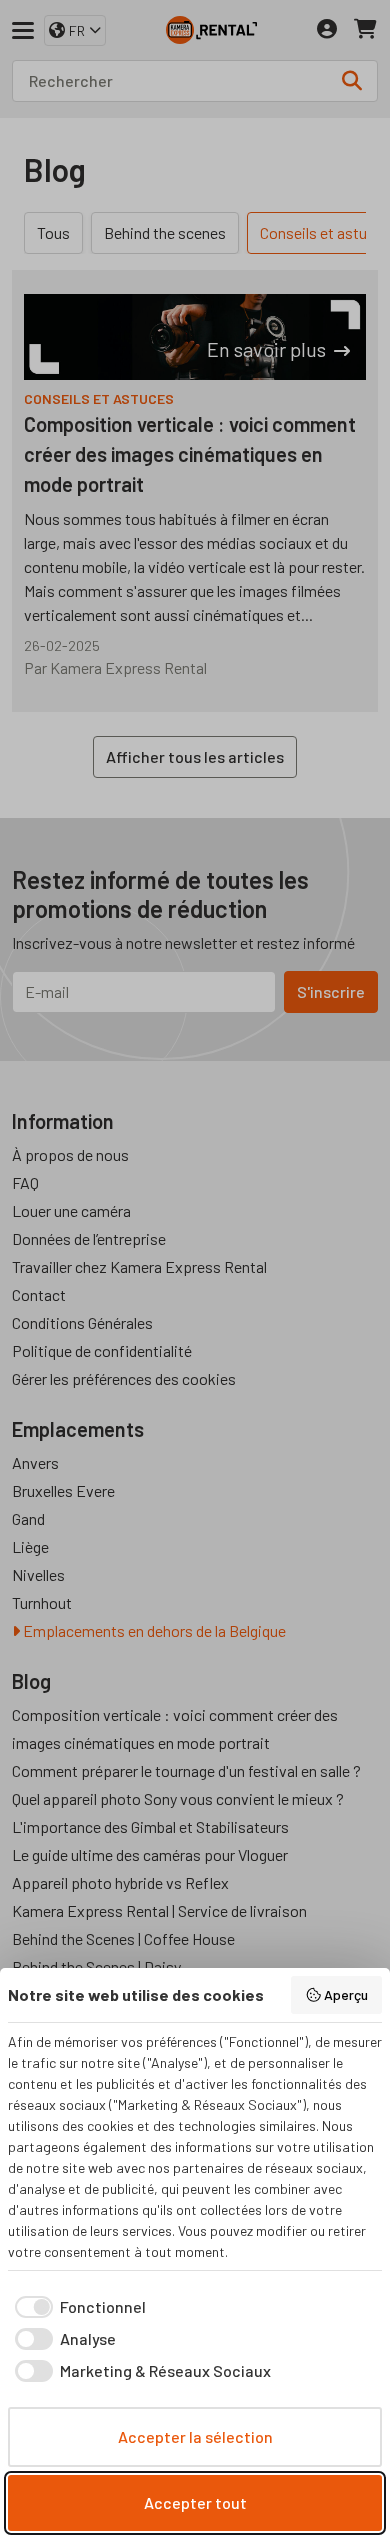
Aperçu (346, 1994)
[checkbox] (77, 2307)
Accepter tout (195, 2502)
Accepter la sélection (195, 2436)
